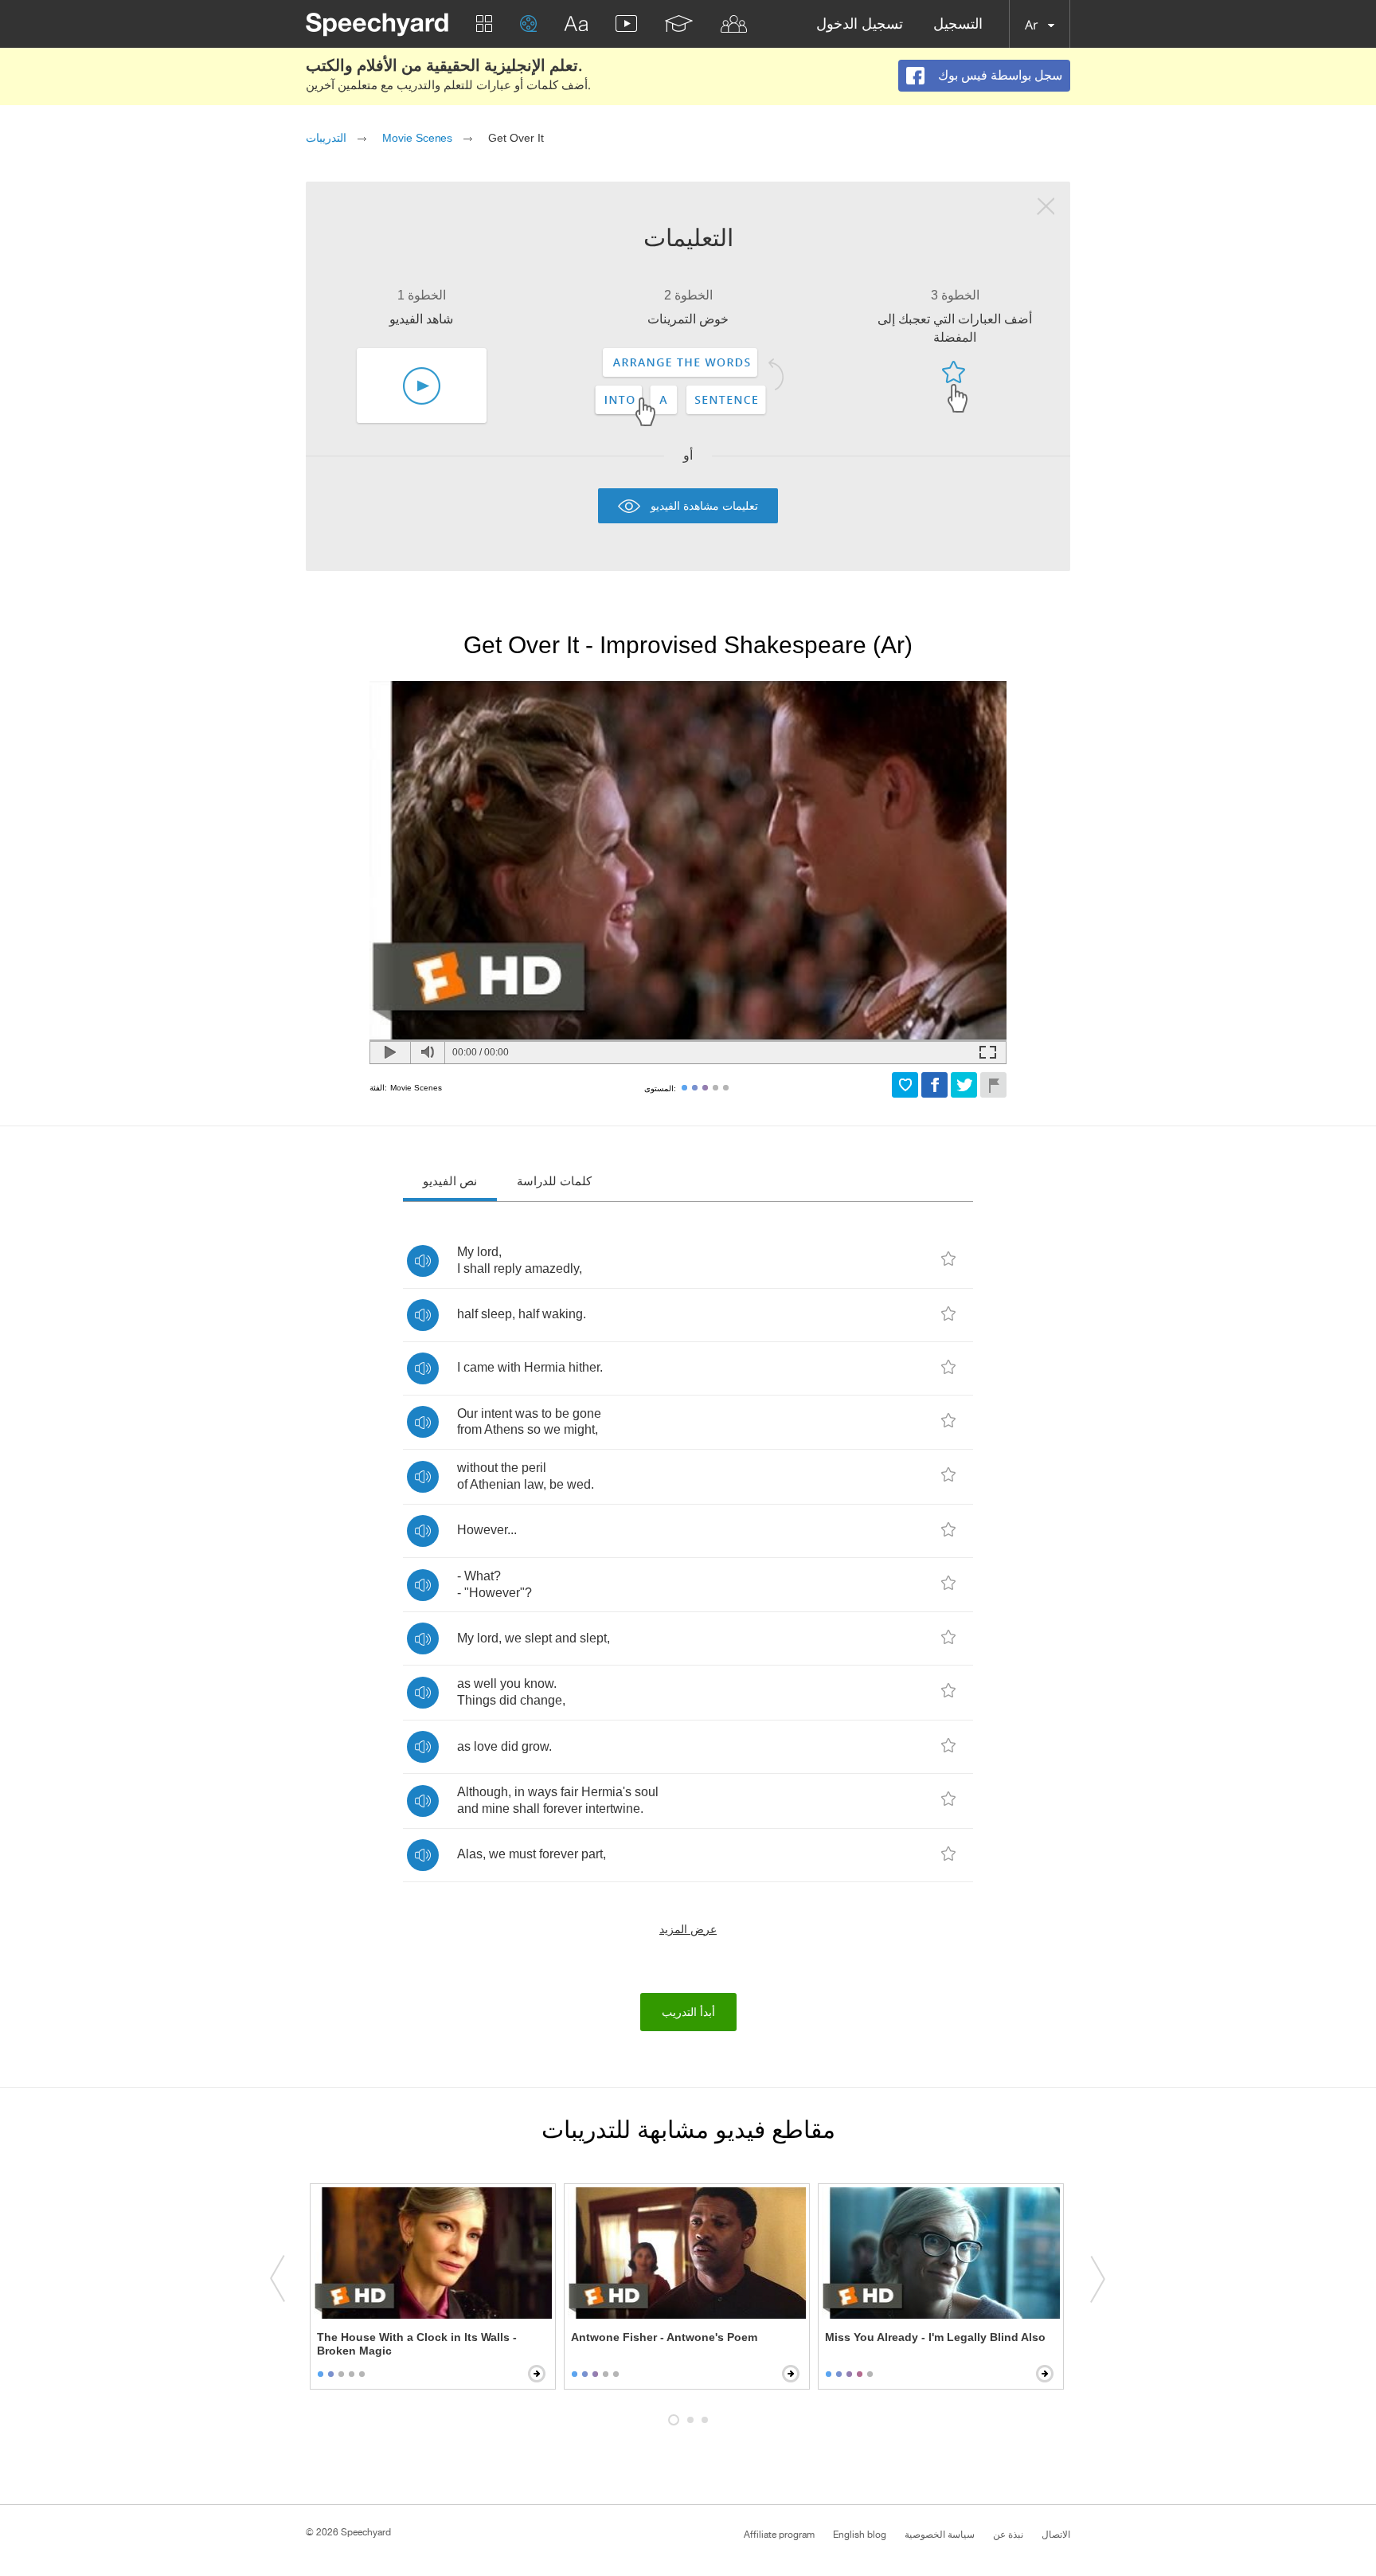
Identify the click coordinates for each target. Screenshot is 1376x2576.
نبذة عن (1008, 2535)
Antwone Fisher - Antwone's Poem (664, 2337)
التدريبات (326, 138)
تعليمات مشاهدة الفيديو (704, 505)
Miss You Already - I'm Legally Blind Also (935, 2337)
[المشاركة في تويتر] (964, 1085)
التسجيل (958, 24)
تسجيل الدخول (860, 24)
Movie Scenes (417, 138)
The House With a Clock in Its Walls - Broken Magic (417, 2344)
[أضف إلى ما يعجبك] (905, 1085)
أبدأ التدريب (688, 2012)
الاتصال (1056, 2535)
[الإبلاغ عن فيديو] (993, 1085)
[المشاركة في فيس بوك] (934, 1085)
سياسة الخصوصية (940, 2535)
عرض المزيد (688, 1929)
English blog (860, 2535)
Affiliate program (779, 2535)
